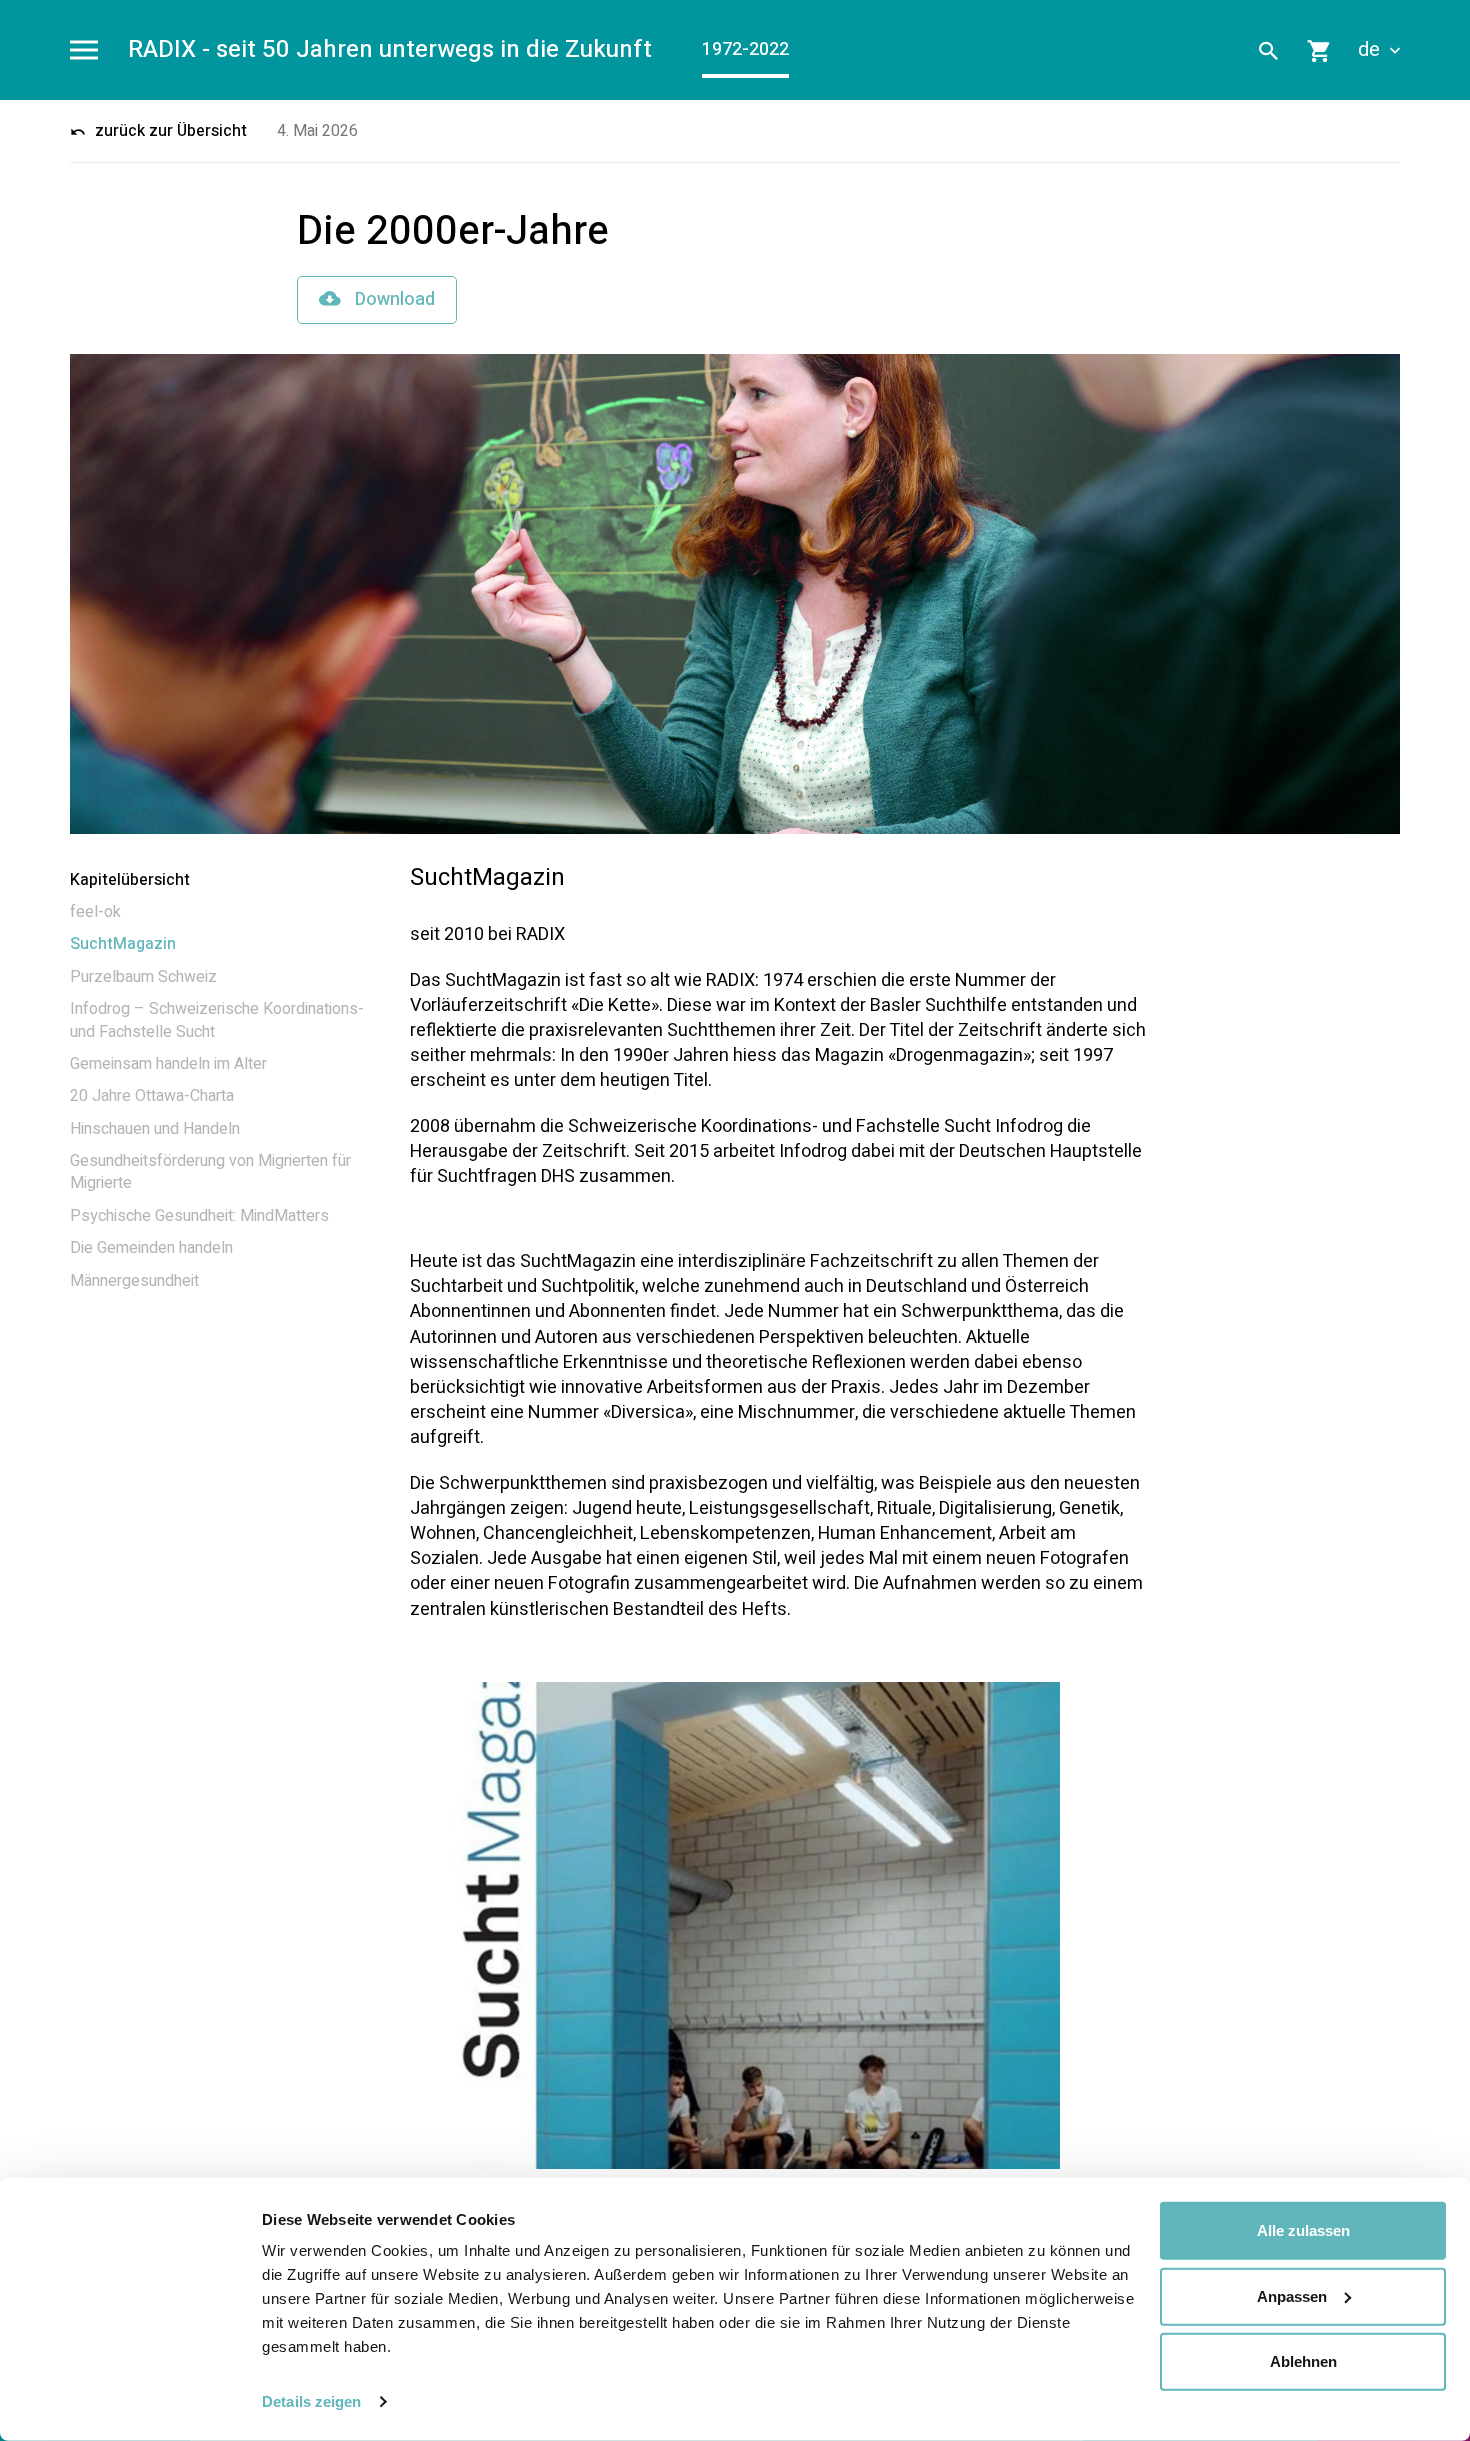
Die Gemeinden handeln (151, 1248)
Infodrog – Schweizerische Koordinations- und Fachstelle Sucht (217, 1020)
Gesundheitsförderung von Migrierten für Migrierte (210, 1172)
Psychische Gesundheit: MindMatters (199, 1216)
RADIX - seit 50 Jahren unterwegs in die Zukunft (390, 50)
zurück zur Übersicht (169, 131)
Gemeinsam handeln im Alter (168, 1064)
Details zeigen (311, 2401)
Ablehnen (1303, 2361)
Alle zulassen (1303, 2230)
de (1371, 50)
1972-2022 (745, 49)
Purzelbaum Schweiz (143, 977)
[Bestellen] (1320, 50)
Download (393, 299)
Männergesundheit (134, 1281)
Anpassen (1292, 2295)
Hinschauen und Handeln (155, 1129)
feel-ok (95, 912)
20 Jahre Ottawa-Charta (152, 1096)
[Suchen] (1269, 50)
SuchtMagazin (123, 944)
